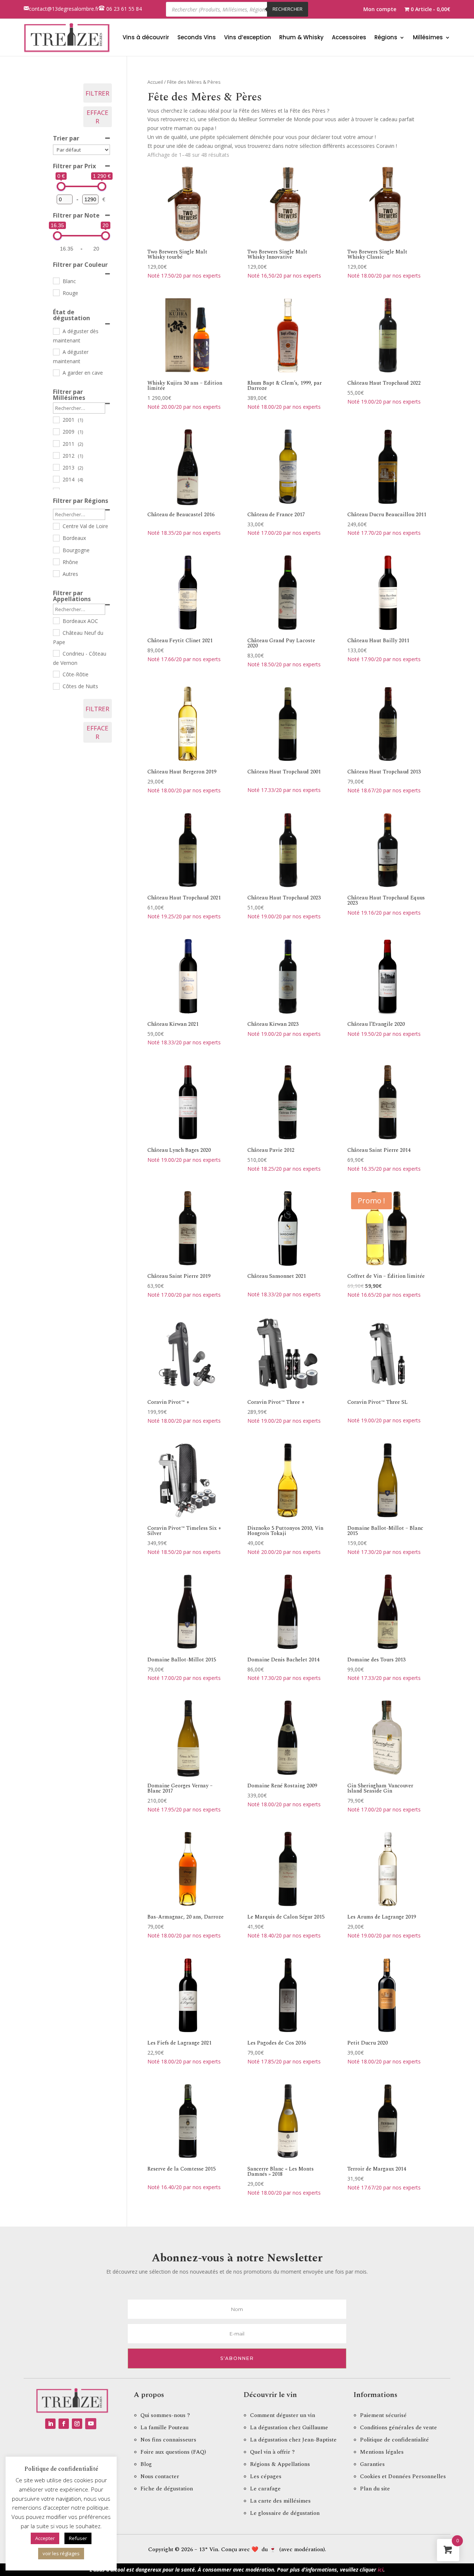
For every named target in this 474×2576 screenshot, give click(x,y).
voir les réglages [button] (61, 2553)
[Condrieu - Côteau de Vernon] (56, 653)
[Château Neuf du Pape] (56, 632)
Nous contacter (160, 2476)
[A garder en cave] (56, 372)
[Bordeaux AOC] (56, 620)
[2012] (56, 455)
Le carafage (265, 2489)
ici (380, 2570)
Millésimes (428, 37)
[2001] (56, 420)
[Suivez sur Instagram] (77, 2424)
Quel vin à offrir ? (272, 2452)
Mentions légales (382, 2452)
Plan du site (375, 2489)
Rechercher (288, 9)
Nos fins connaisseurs (168, 2440)
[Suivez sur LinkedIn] (50, 2424)
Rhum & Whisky (301, 37)
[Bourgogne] (56, 550)
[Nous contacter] (26, 9)
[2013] (56, 467)
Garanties (372, 2464)
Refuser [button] (78, 2538)
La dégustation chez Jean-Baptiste (293, 2440)
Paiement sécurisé (383, 2415)
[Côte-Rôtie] (56, 674)
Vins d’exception (248, 37)
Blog (146, 2464)
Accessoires (349, 37)
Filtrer (97, 93)
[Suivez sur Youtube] (91, 2424)
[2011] (56, 443)
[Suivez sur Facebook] (64, 2424)
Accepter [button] (45, 2538)
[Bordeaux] (56, 538)
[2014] (56, 479)
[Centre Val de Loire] (56, 526)
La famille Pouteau (164, 2428)
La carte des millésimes (280, 2501)
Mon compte (380, 10)
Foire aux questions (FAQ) (173, 2452)
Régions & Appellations (280, 2464)
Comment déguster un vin (283, 2415)
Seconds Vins (197, 37)
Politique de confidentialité (394, 2440)
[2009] (56, 431)
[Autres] (56, 573)
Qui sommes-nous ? (165, 2415)
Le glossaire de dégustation (285, 2513)
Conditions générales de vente (398, 2428)
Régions (386, 37)
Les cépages (266, 2476)
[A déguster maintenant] (56, 352)
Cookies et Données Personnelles (403, 2476)
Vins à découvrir (146, 37)
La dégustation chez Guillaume (289, 2428)
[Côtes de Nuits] (56, 686)
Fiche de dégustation (167, 2489)
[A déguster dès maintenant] (56, 331)
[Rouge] (56, 292)
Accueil (155, 82)
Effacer (98, 117)
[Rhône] (56, 561)
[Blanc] (56, 281)
